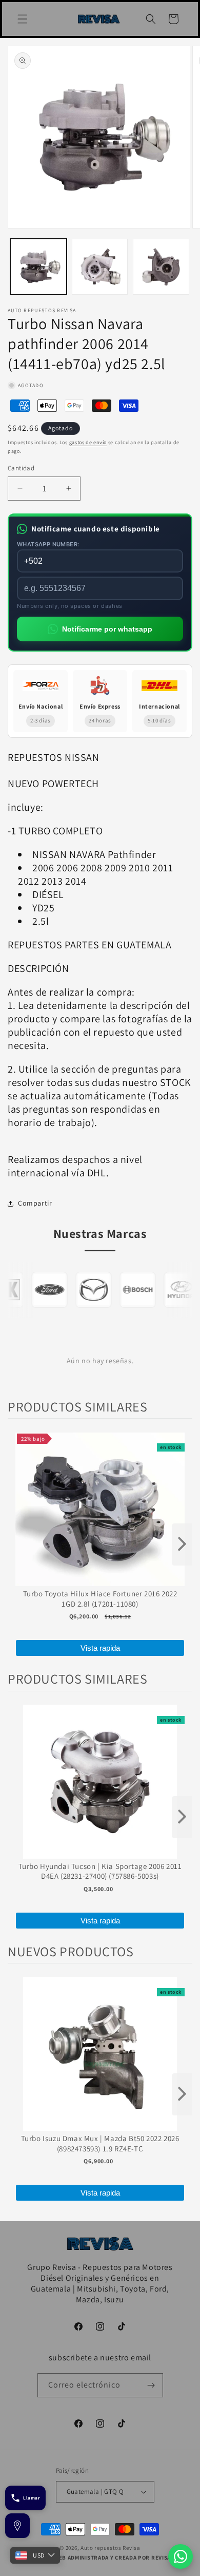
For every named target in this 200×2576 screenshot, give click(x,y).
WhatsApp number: (48, 544)
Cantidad (21, 468)
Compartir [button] (35, 1203)
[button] (23, 19)
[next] (182, 1544)
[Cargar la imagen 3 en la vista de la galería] (161, 267)
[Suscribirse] (151, 2385)
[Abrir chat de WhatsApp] (181, 2556)
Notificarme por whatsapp (107, 629)
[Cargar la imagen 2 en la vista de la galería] (100, 267)
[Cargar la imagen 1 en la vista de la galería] (38, 267)
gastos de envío (88, 442)
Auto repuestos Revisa (111, 2548)
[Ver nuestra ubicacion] (17, 2526)
